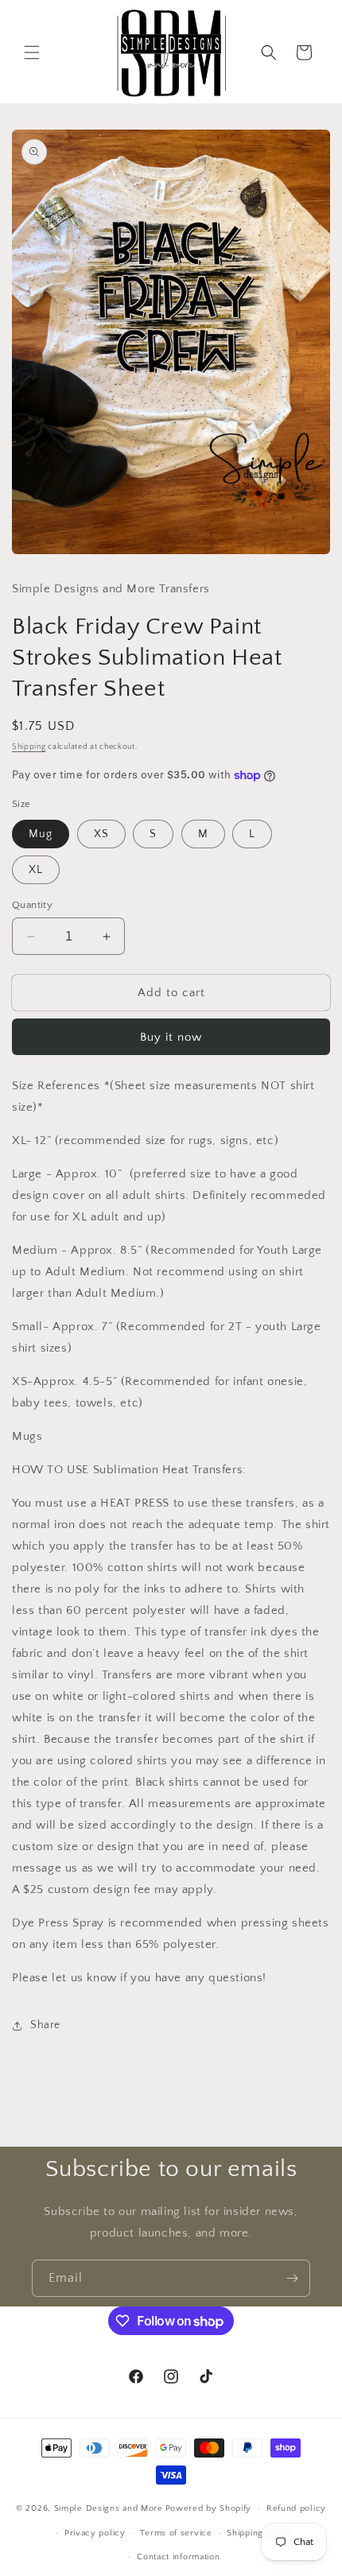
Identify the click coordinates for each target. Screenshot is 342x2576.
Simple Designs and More (109, 2508)
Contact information (178, 2557)
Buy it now (171, 1037)
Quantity (32, 905)
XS (101, 834)
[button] (32, 52)
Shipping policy (260, 2533)
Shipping (29, 747)
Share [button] (45, 2025)
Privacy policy (95, 2533)
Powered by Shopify (209, 2508)
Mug (41, 834)
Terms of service (176, 2533)
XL (36, 870)
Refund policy (296, 2508)
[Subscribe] (292, 2278)
